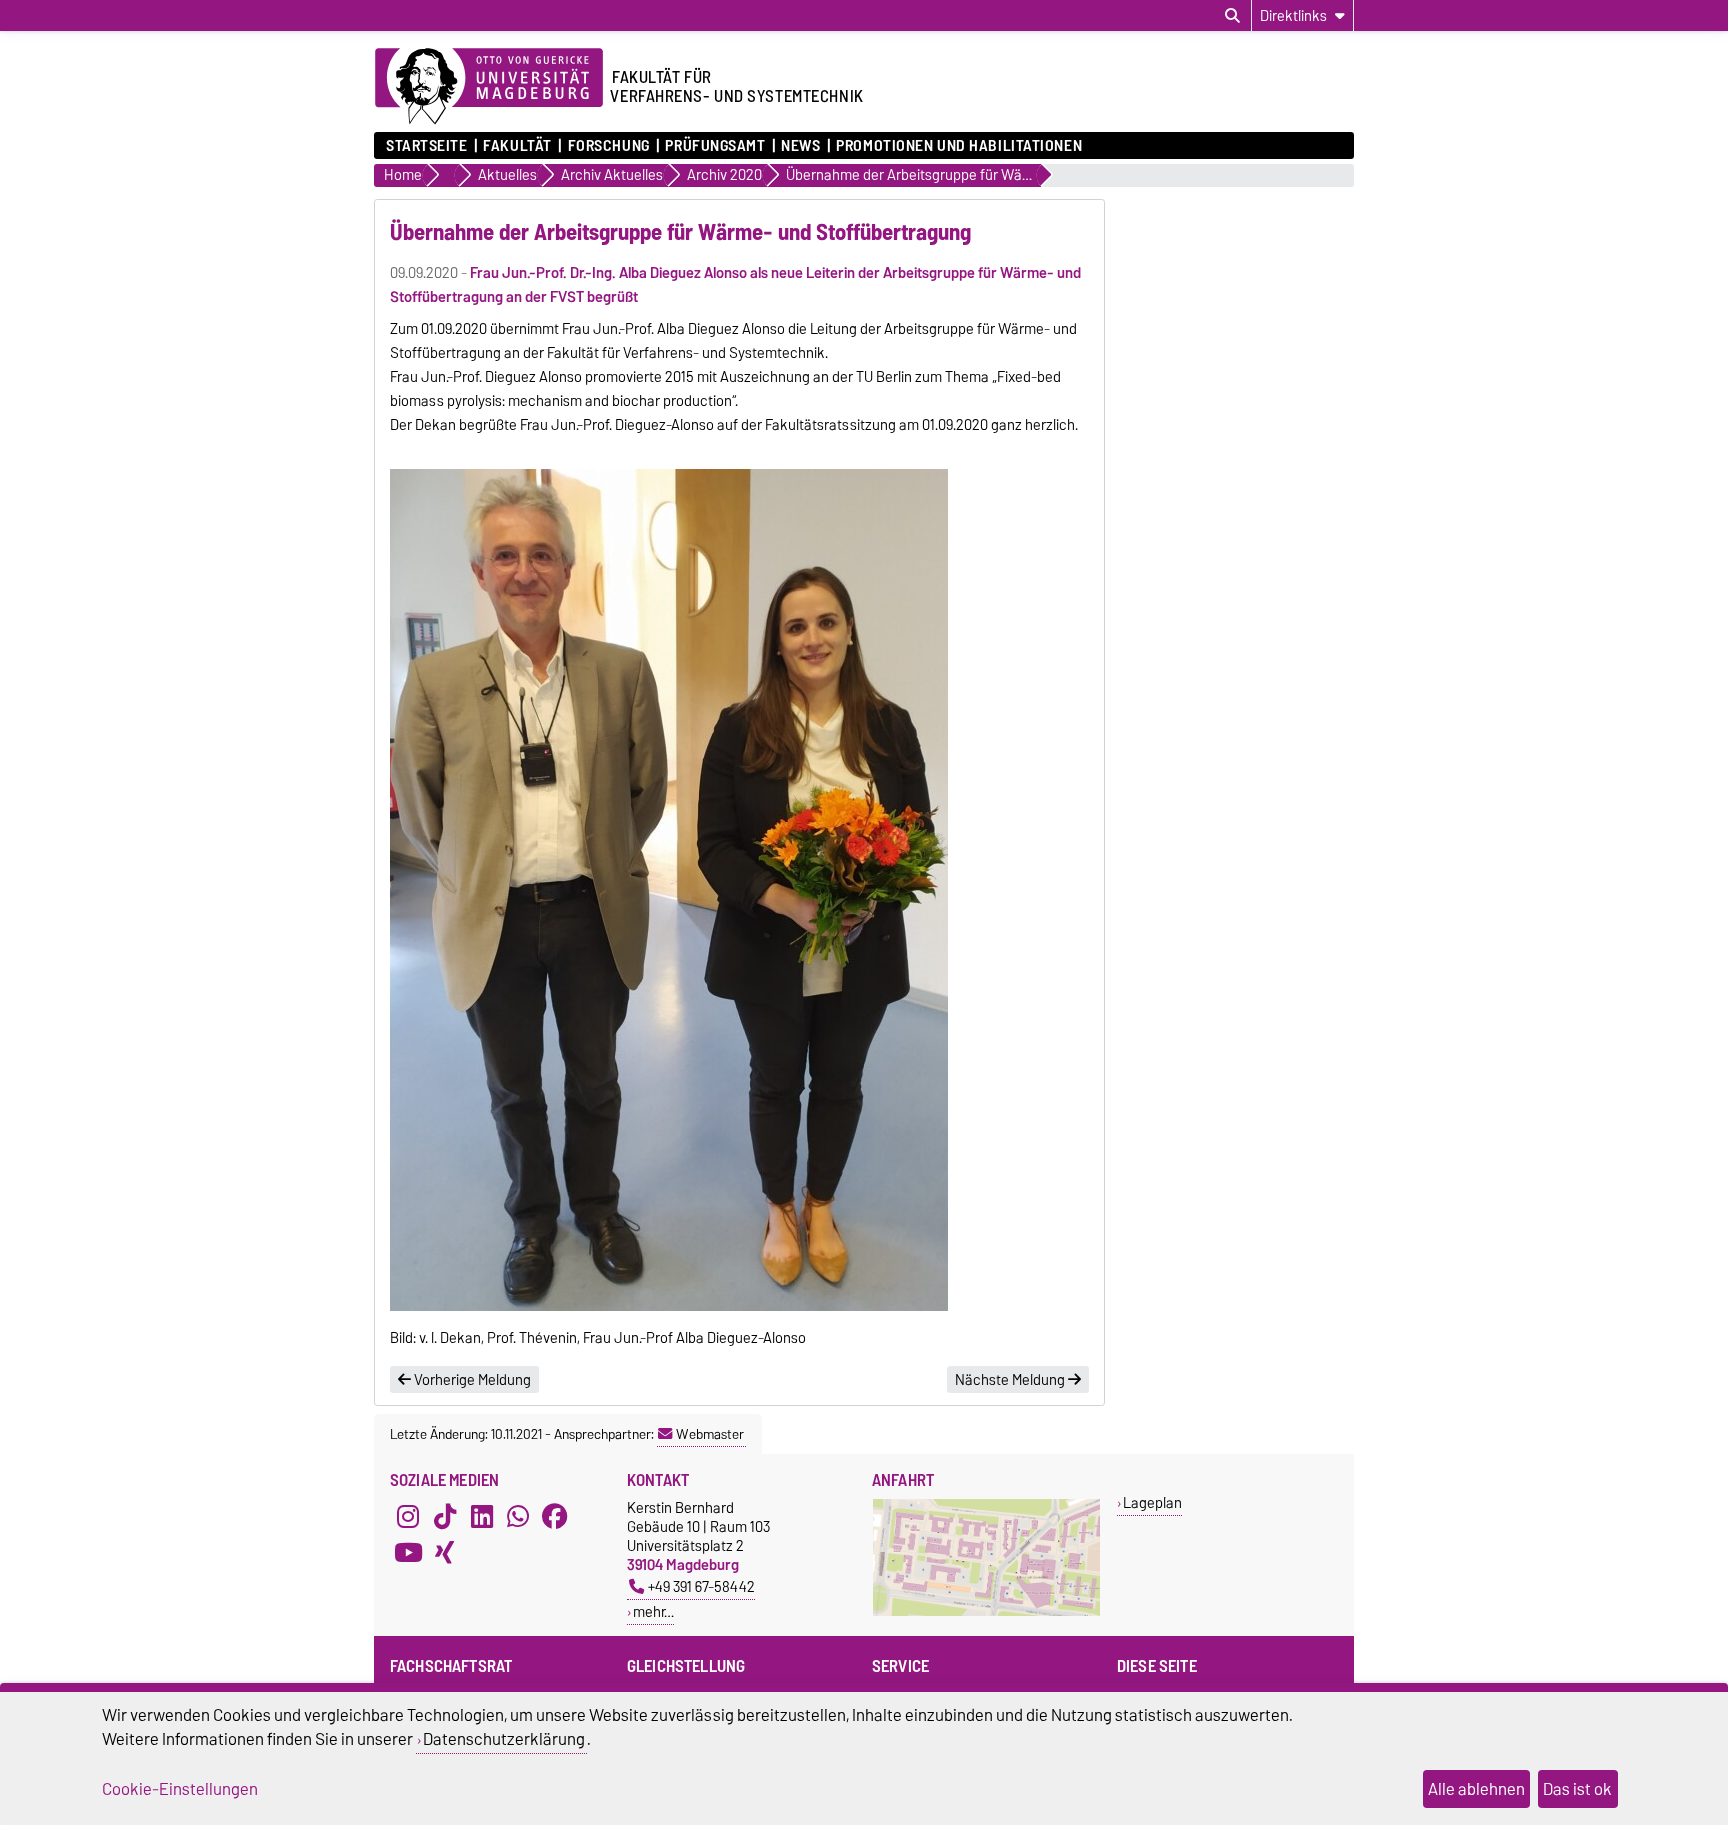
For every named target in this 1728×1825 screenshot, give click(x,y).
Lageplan (1152, 1502)
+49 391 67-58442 (701, 1586)
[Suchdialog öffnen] (1232, 16)
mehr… (653, 1611)
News (800, 146)
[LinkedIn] (482, 1516)
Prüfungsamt (715, 146)
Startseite (427, 146)
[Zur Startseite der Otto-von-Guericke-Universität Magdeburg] (489, 87)
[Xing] (445, 1552)
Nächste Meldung (1011, 1380)
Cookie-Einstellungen (180, 1789)
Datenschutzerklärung (504, 1739)
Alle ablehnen (1476, 1789)
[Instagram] (408, 1516)
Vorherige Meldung (471, 1380)
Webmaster (710, 1434)
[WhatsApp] (518, 1516)
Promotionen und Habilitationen (959, 146)
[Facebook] (555, 1516)
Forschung (608, 146)
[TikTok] (445, 1516)
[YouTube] (408, 1552)
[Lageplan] (986, 1611)
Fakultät (517, 146)
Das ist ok (1577, 1789)
